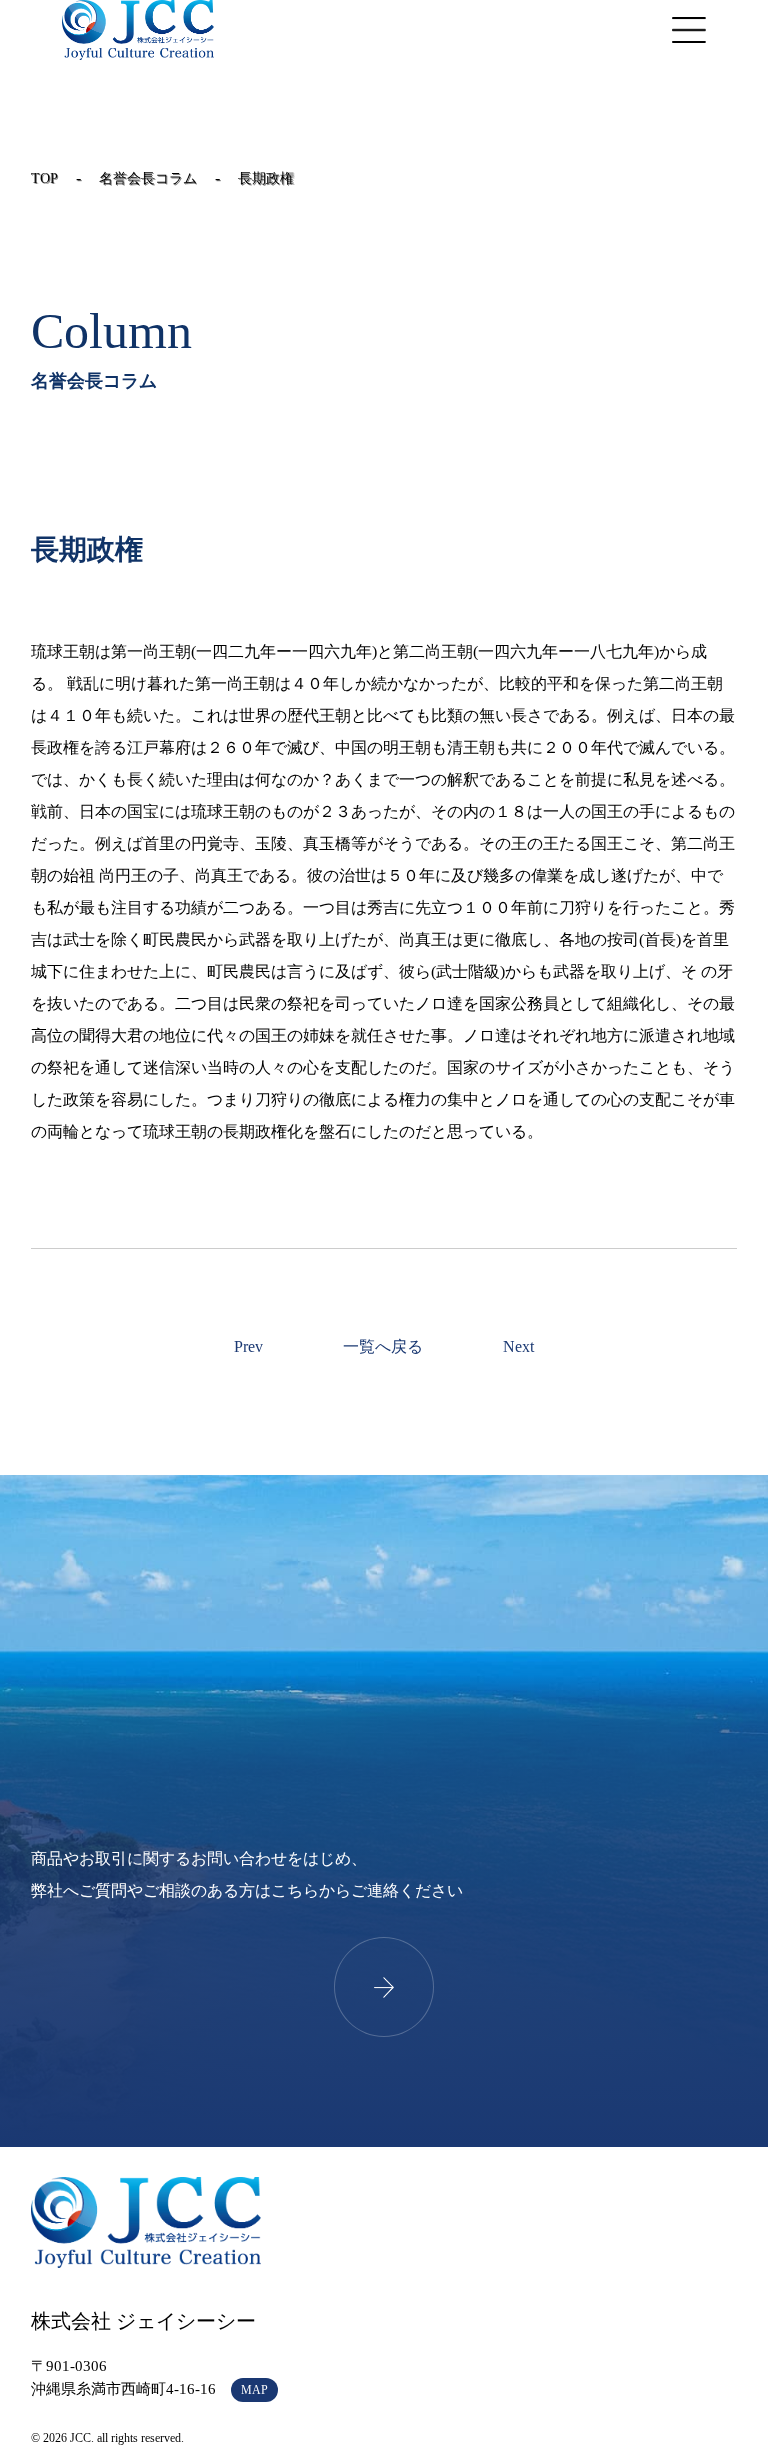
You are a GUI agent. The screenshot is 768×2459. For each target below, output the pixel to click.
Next (518, 1346)
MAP (254, 2390)
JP (590, 29)
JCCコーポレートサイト (138, 30)
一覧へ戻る (383, 1346)
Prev (248, 1346)
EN (621, 29)
